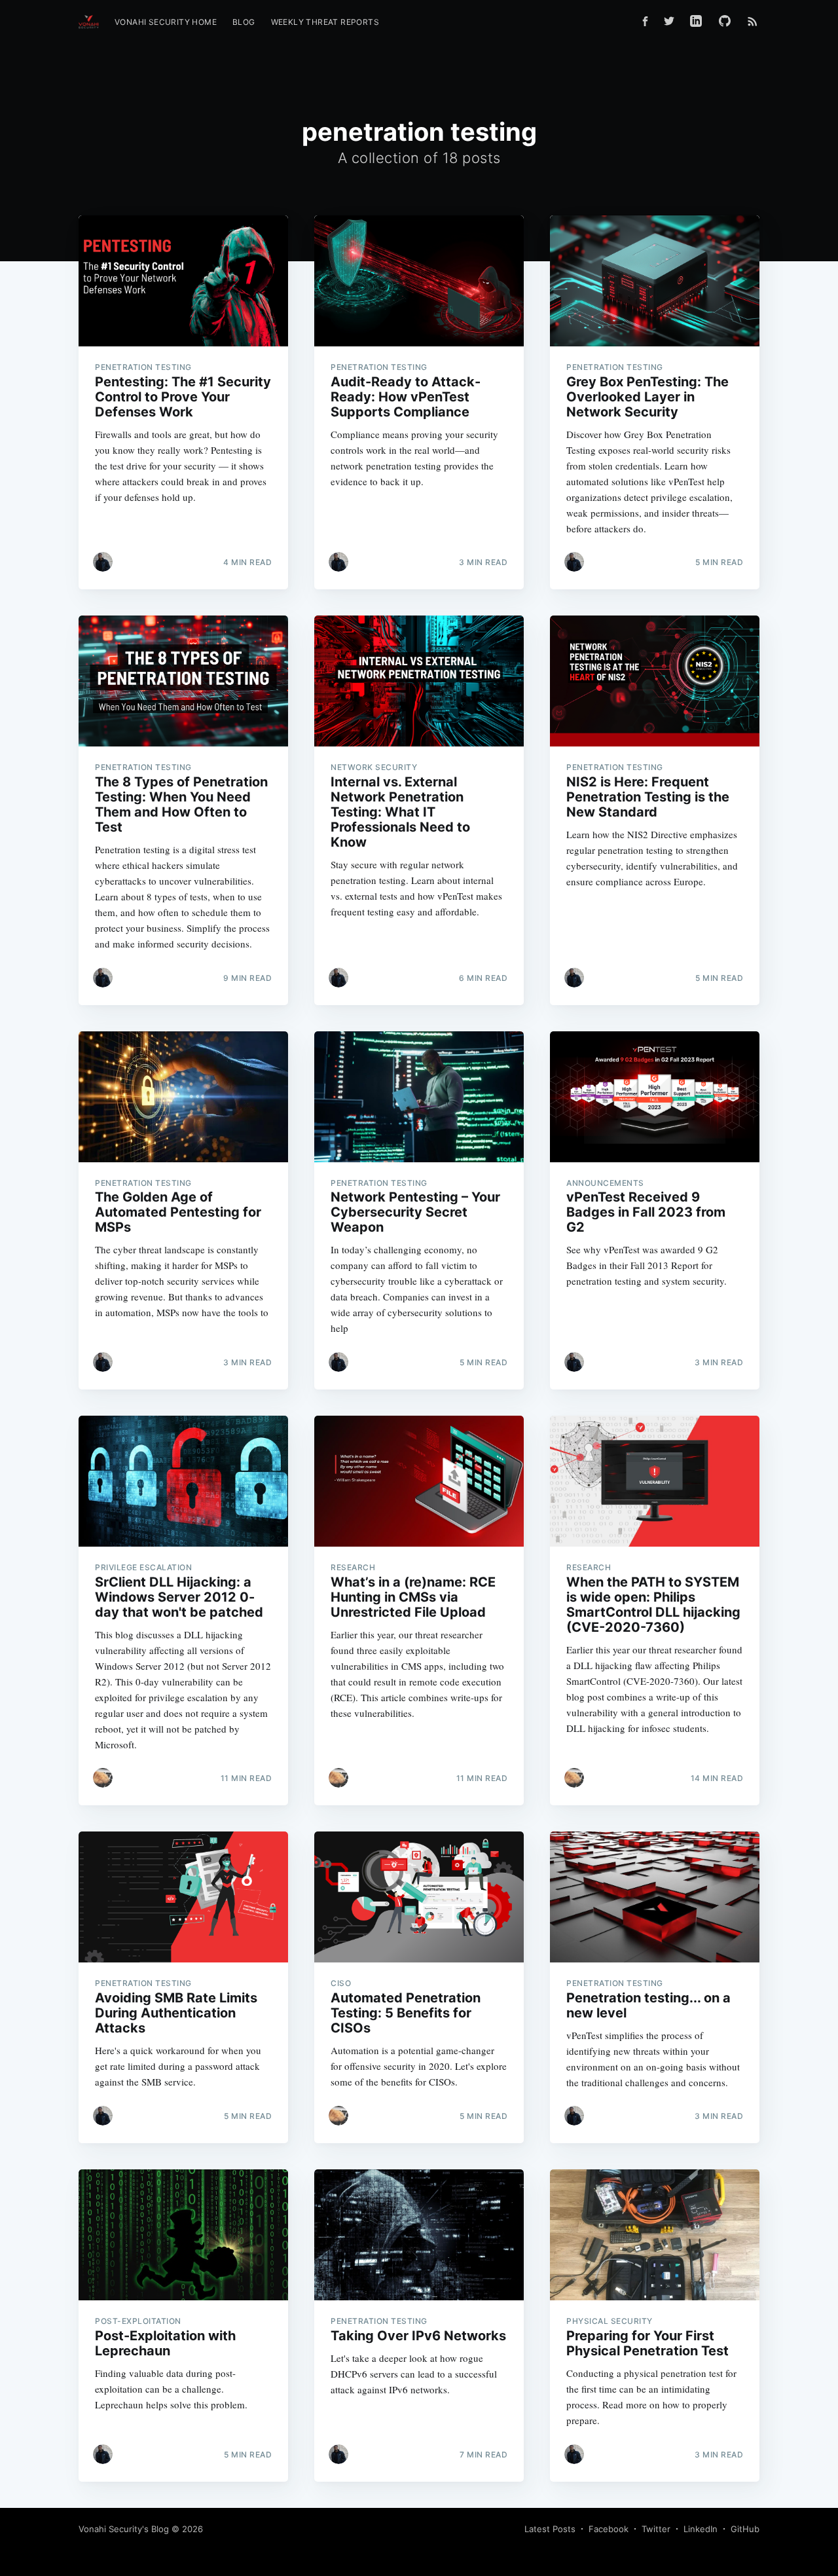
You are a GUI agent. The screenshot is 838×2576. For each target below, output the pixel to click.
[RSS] (753, 21)
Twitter (656, 2529)
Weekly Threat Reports (325, 22)
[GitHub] (728, 21)
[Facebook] (645, 21)
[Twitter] (669, 21)
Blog (244, 22)
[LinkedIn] (696, 21)
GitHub (745, 2529)
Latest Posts (550, 2529)
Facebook (609, 2529)
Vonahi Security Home (166, 22)
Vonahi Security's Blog (124, 2529)
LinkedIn (701, 2529)
